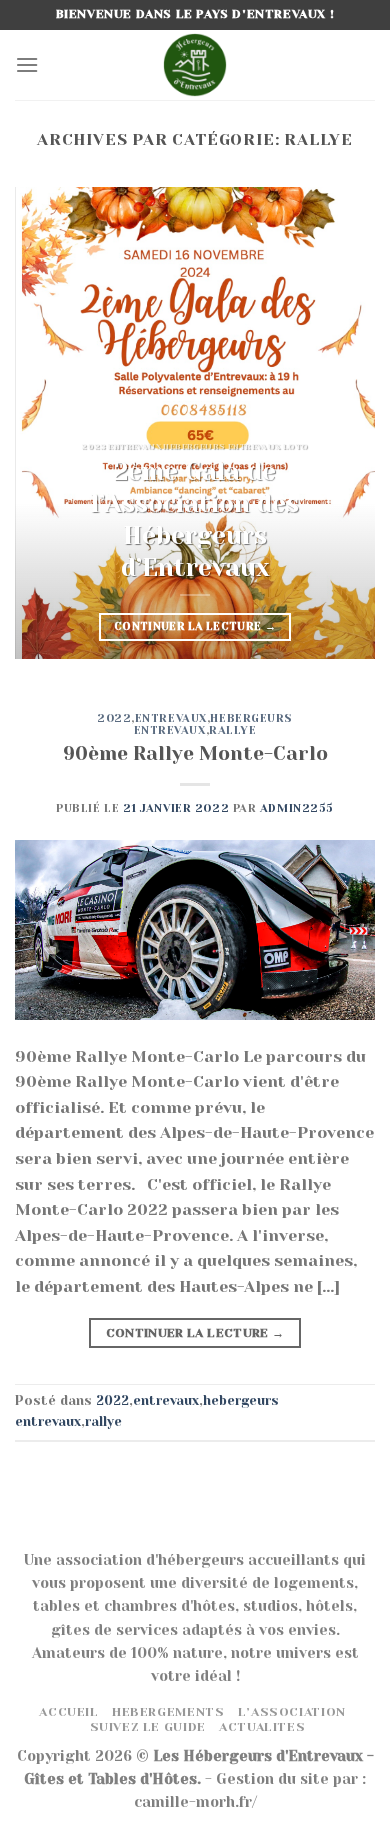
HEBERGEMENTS (168, 1712)
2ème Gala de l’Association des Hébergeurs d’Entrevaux (195, 519)
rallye (232, 730)
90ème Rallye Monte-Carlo (195, 753)
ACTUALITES (262, 1727)
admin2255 (297, 808)
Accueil (68, 1712)
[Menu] (27, 64)
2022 (114, 718)
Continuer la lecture (195, 626)
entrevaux (171, 718)
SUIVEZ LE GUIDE (148, 1727)
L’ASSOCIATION (292, 1712)
